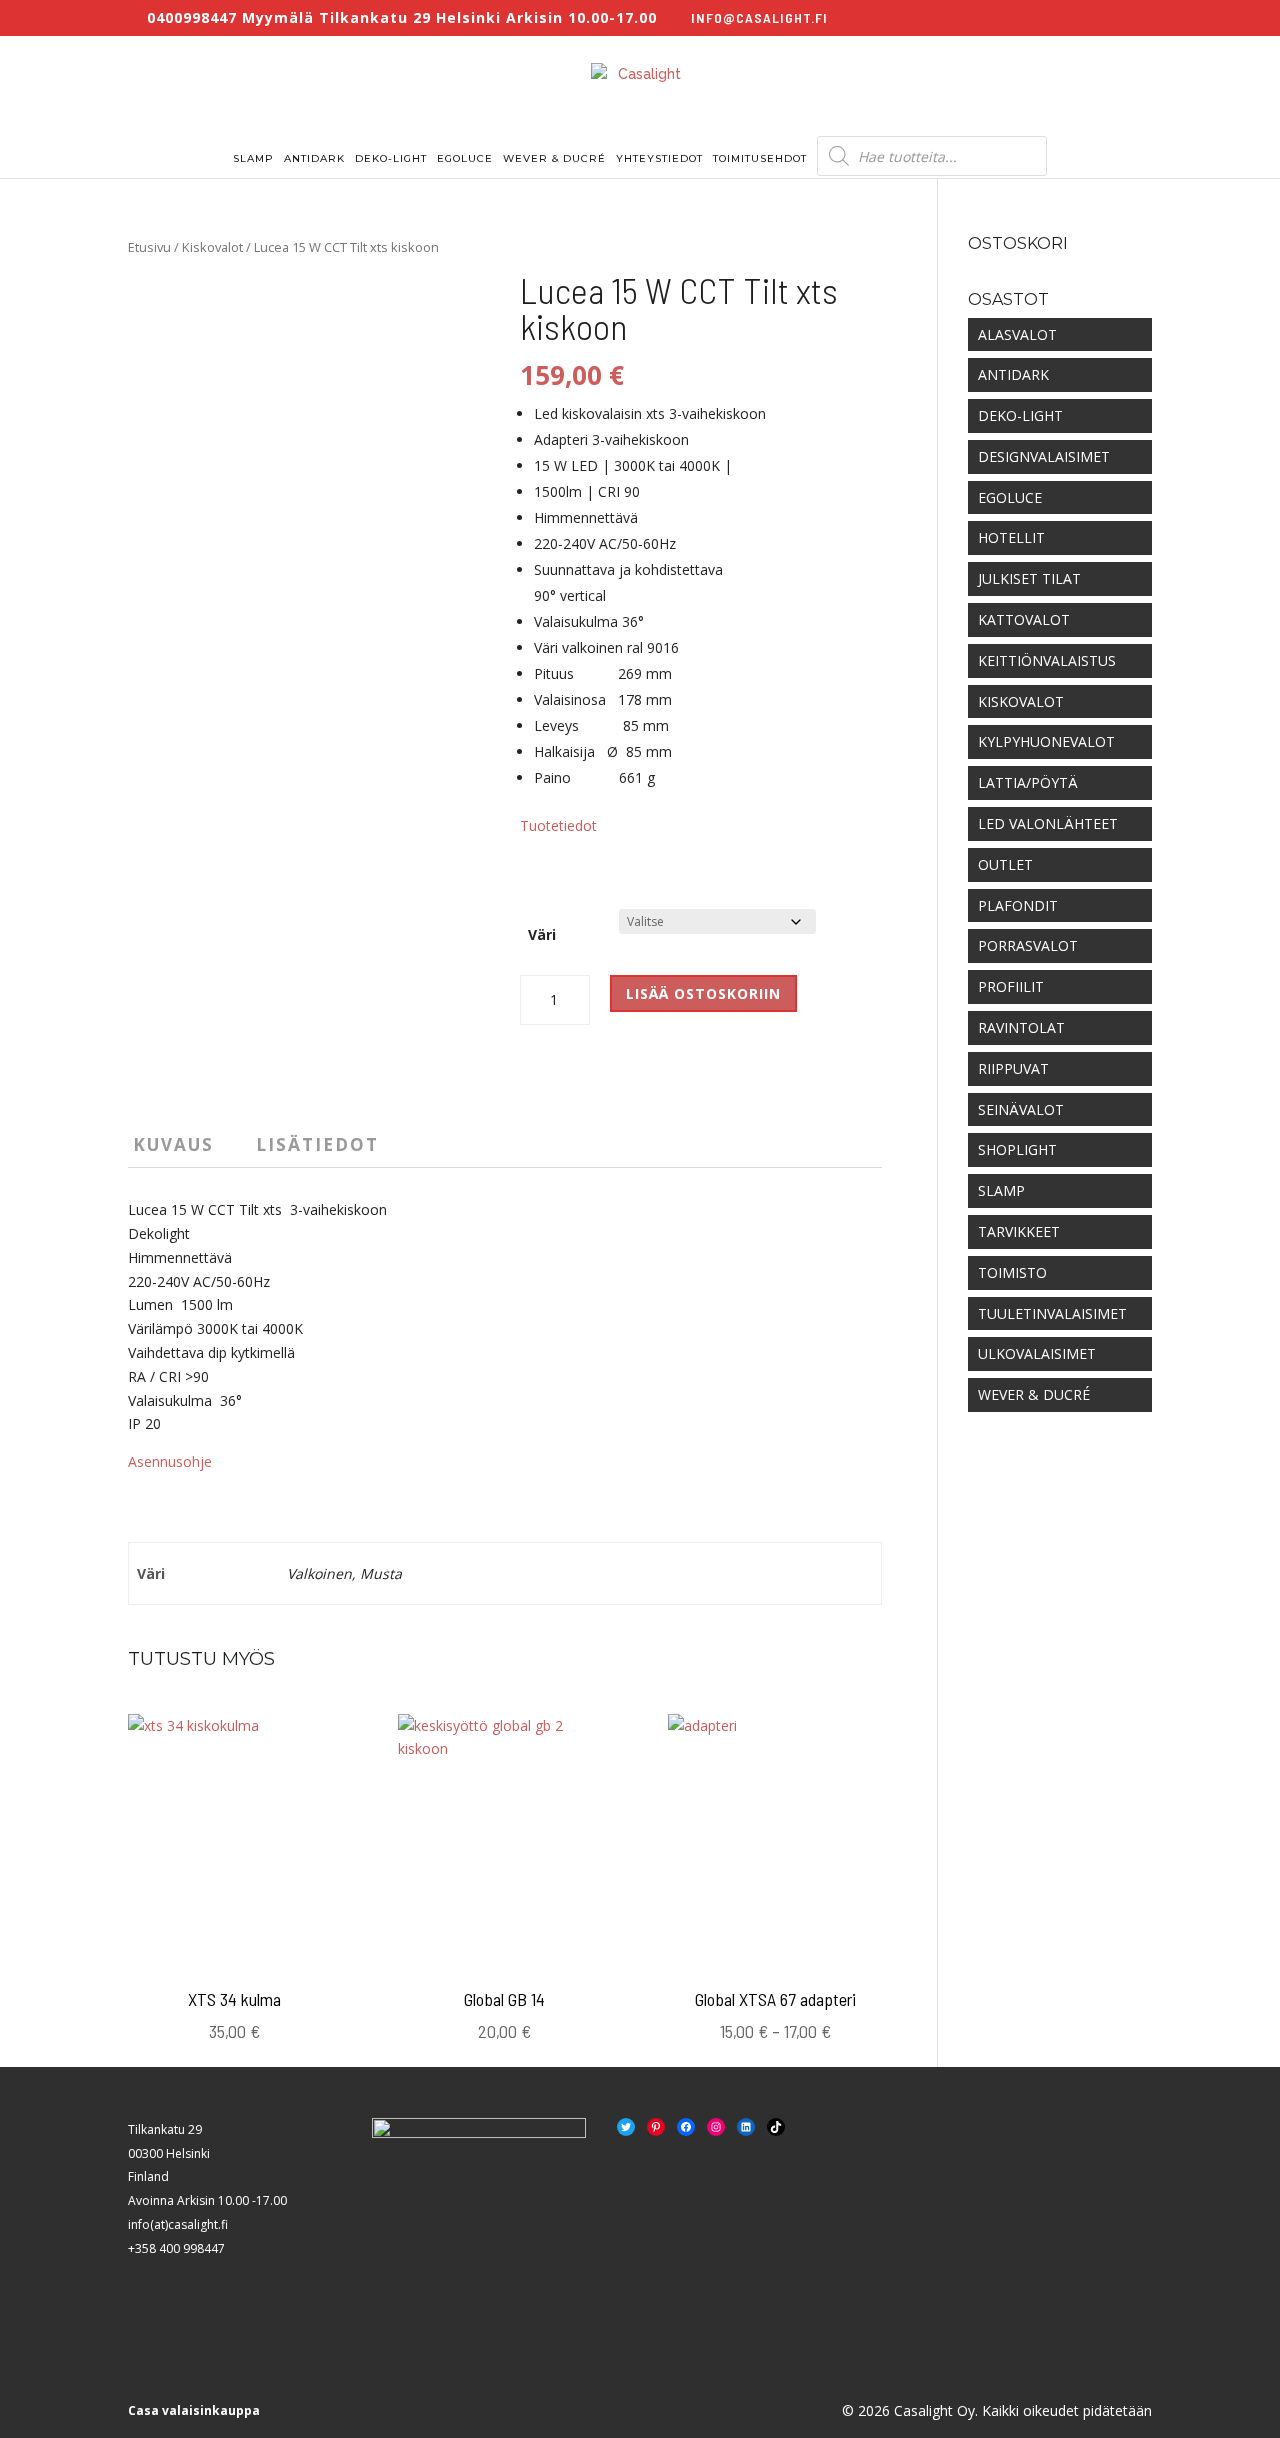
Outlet (1005, 864)
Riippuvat (1013, 1068)
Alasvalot (1017, 334)
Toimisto (1012, 1272)
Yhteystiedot (659, 158)
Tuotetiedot (558, 825)
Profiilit (1011, 986)
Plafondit (1018, 905)
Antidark (314, 158)
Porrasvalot (1028, 945)
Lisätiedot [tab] (317, 1144)
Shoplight (1017, 1149)
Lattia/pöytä (1028, 782)
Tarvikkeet (1019, 1231)
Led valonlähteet (1048, 823)
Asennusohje (170, 1461)
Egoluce (465, 158)
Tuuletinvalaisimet (1052, 1313)
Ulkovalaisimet (1037, 1353)
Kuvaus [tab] (173, 1144)
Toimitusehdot (760, 158)
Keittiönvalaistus (1047, 660)
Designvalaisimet (1044, 456)
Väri (542, 934)
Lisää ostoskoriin (703, 993)
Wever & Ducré (554, 158)
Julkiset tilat (1029, 578)
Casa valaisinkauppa (194, 2410)
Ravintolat (1021, 1027)
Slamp (253, 158)
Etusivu (149, 247)
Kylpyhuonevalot (1046, 741)
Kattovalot (1024, 619)
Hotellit (1011, 537)
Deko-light (391, 158)
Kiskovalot (212, 247)
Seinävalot (1021, 1109)
